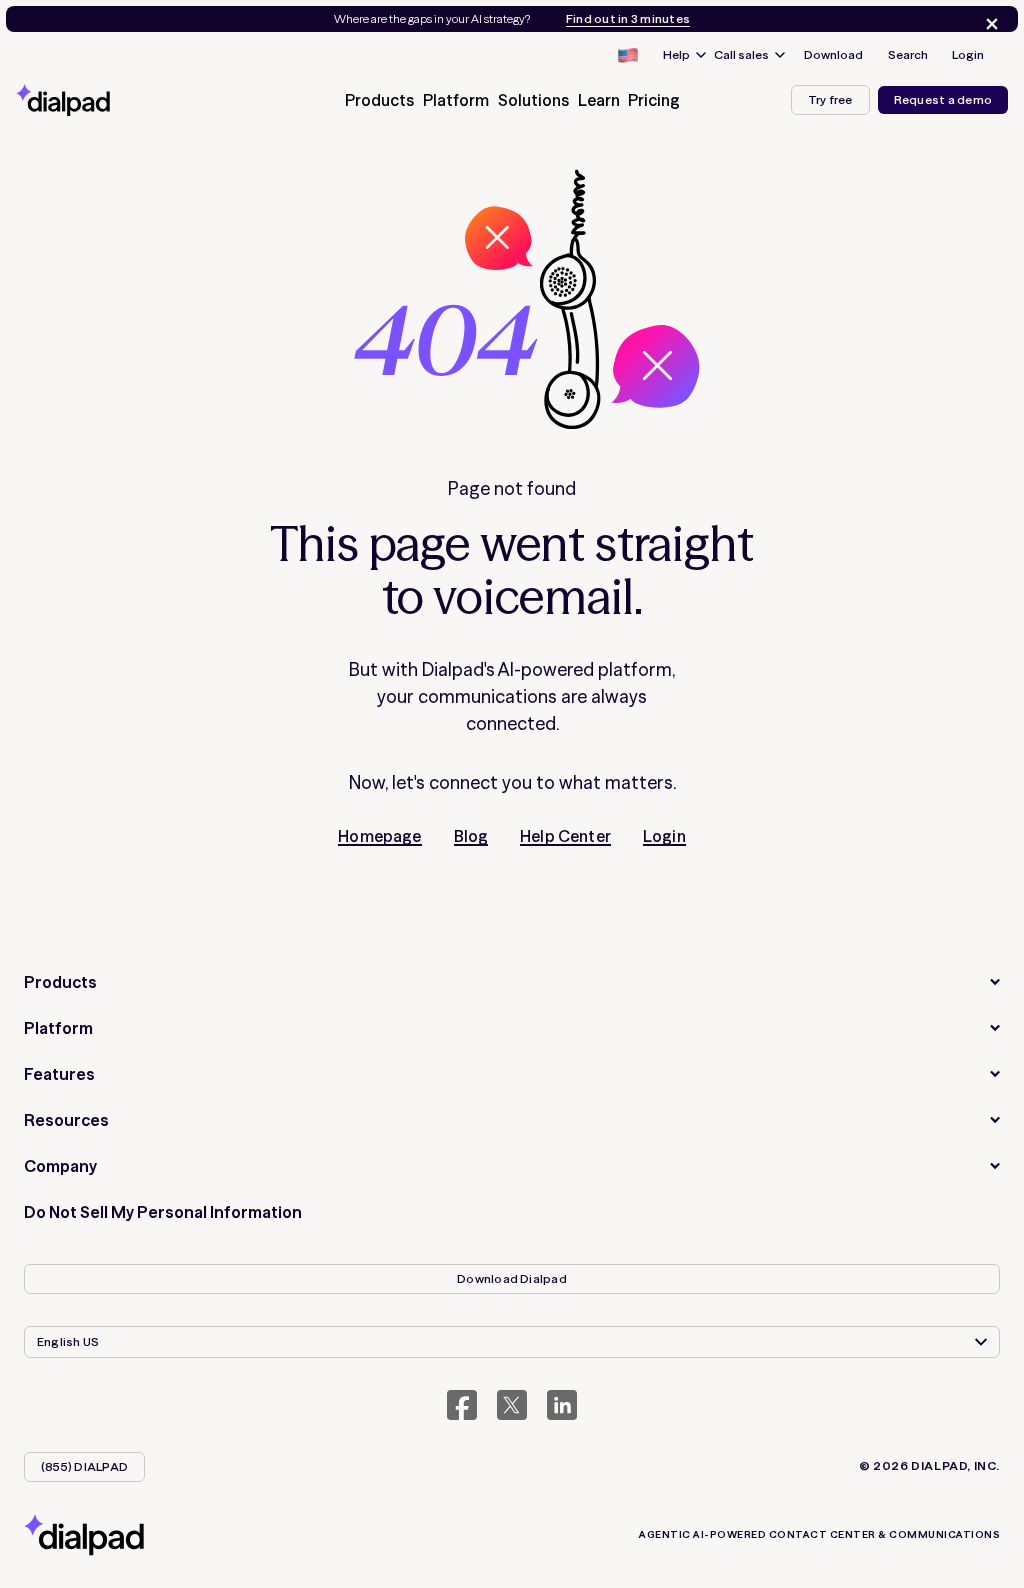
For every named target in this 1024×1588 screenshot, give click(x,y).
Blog (471, 836)
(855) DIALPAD (84, 1466)
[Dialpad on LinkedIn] (562, 1405)
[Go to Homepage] (86, 100)
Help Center (565, 836)
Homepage (379, 836)
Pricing (654, 100)
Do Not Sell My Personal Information (163, 1212)
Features (59, 1074)
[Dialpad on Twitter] (512, 1405)
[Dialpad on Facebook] (462, 1405)
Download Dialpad (512, 1278)
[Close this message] (988, 24)
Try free (830, 99)
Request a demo (943, 99)
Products (60, 982)
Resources (66, 1120)
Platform (58, 1028)
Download (833, 54)
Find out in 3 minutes (628, 19)
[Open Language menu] (627, 55)
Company (60, 1166)
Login (968, 54)
